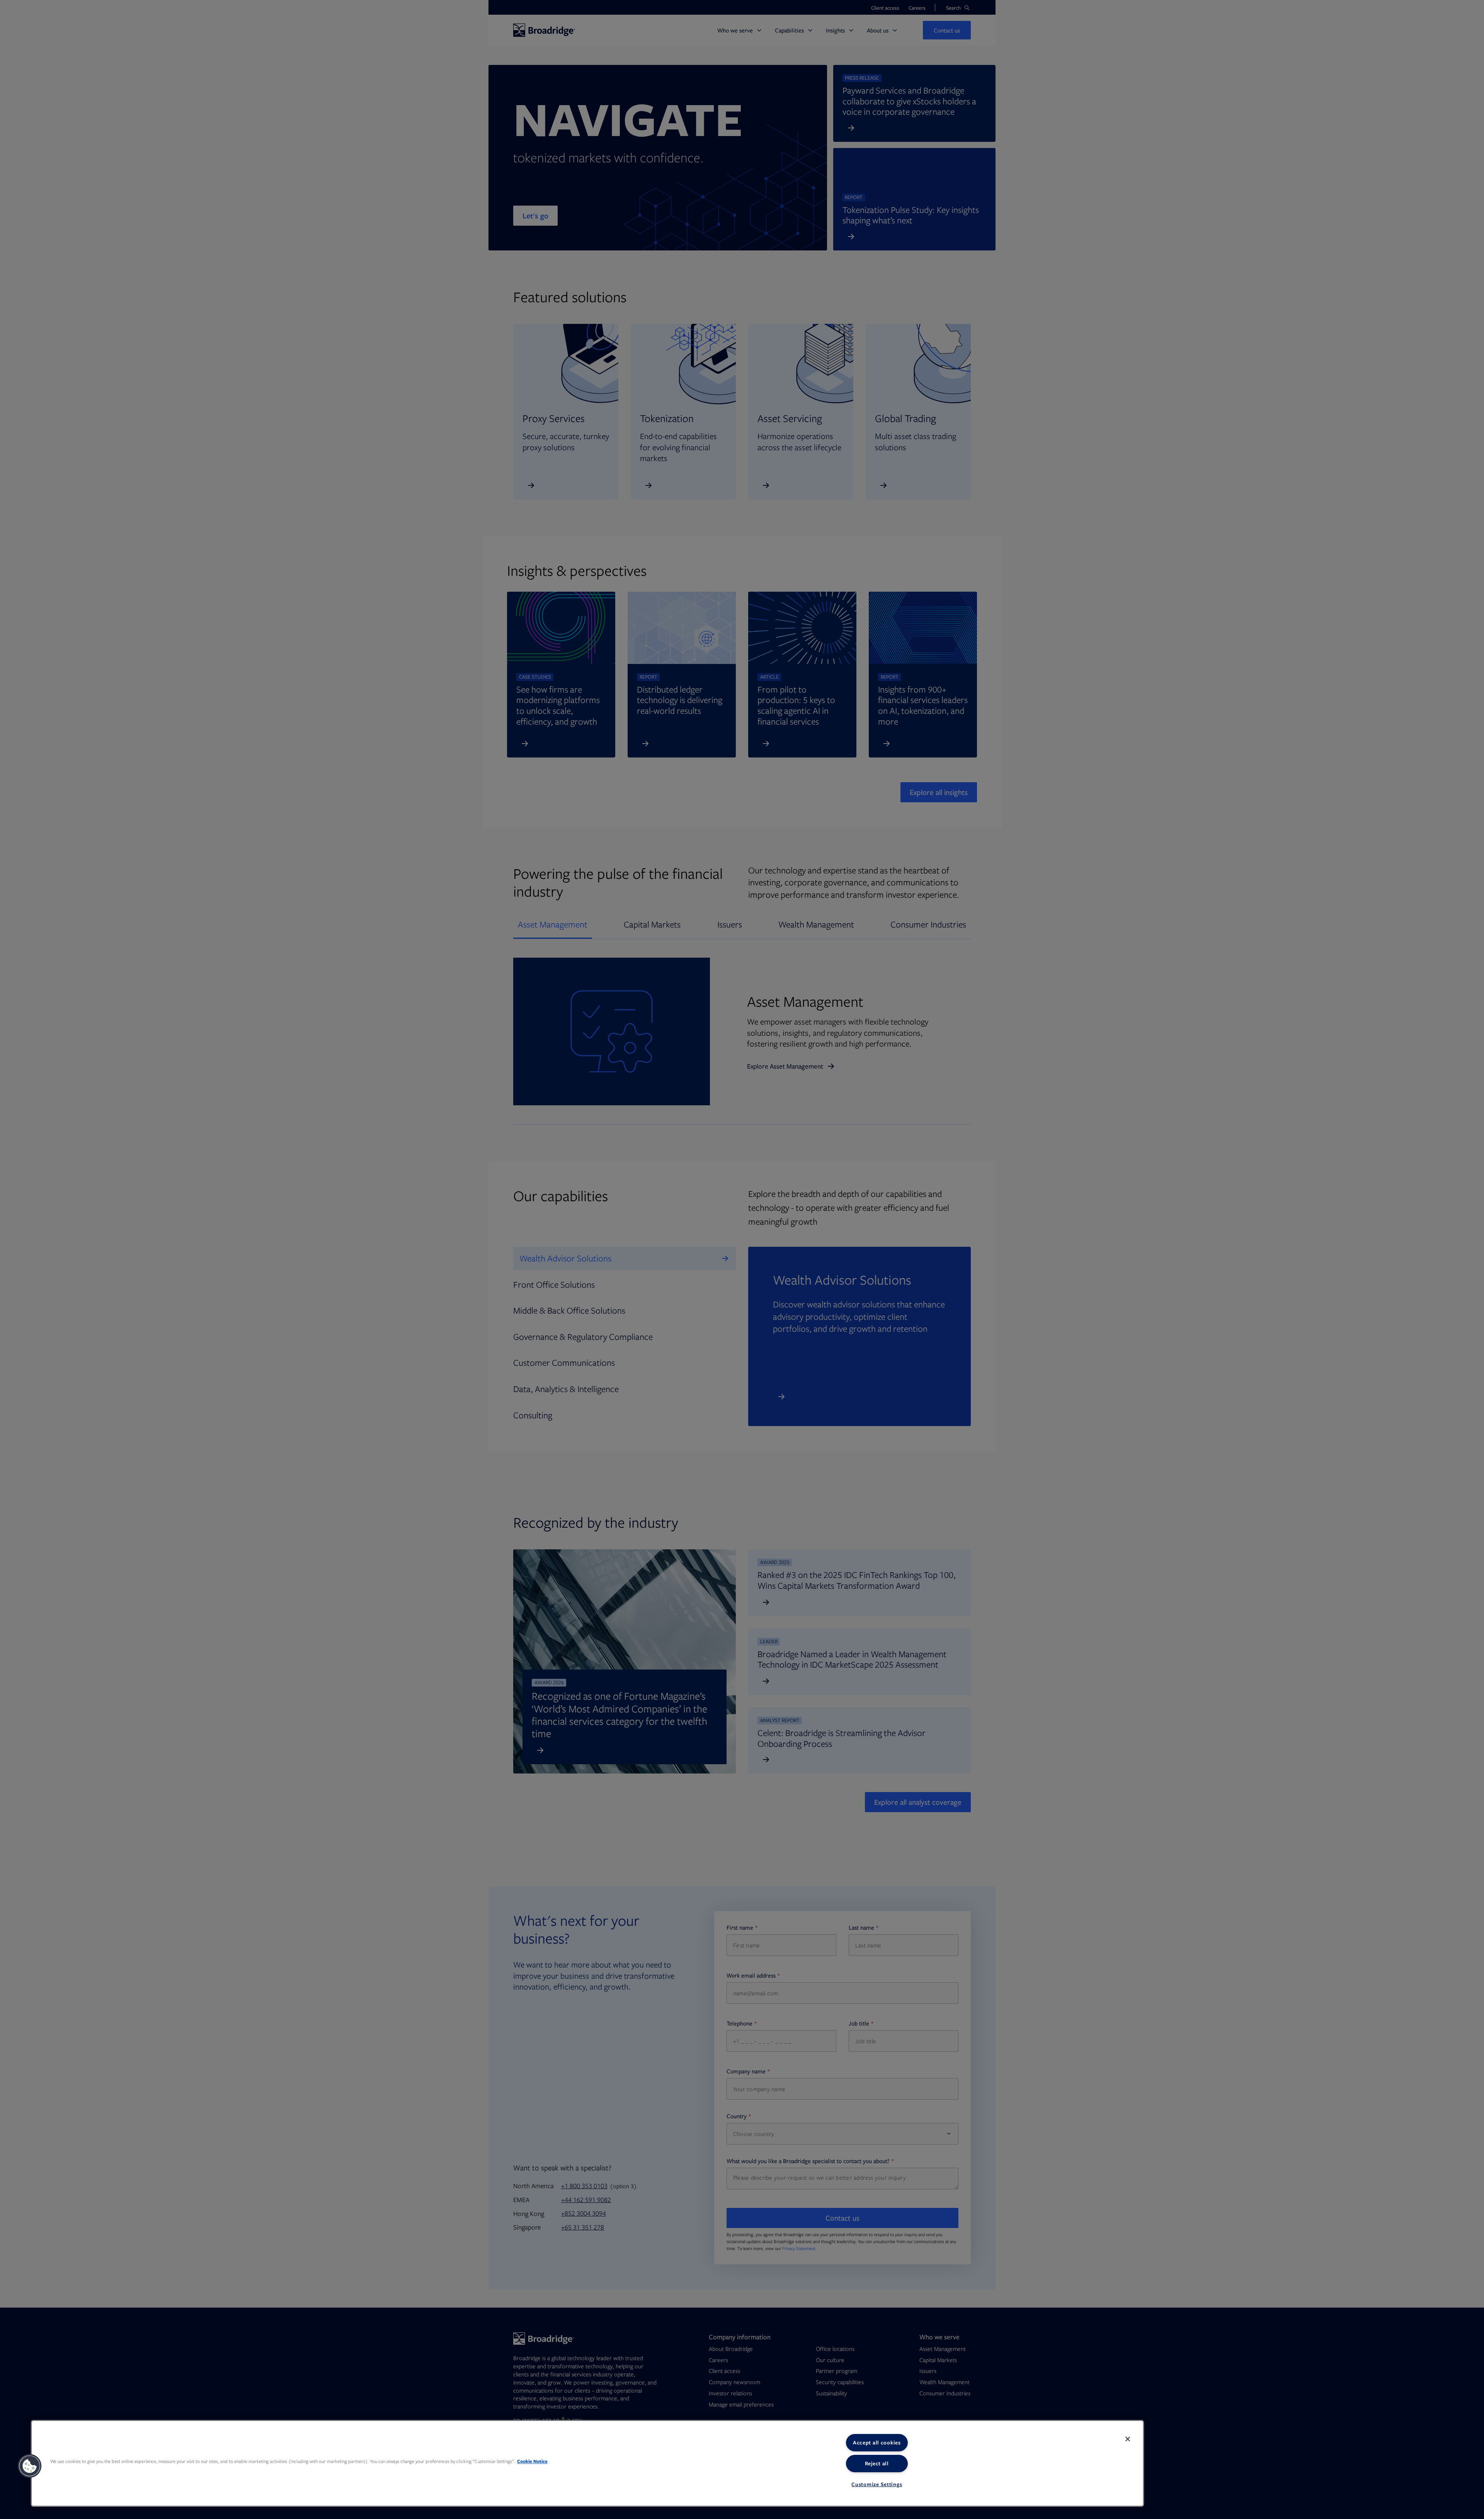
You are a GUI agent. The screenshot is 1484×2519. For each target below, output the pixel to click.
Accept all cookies (877, 2442)
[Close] (1128, 2439)
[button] (30, 2466)
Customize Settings (877, 2484)
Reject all (877, 2463)
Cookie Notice (532, 2461)
